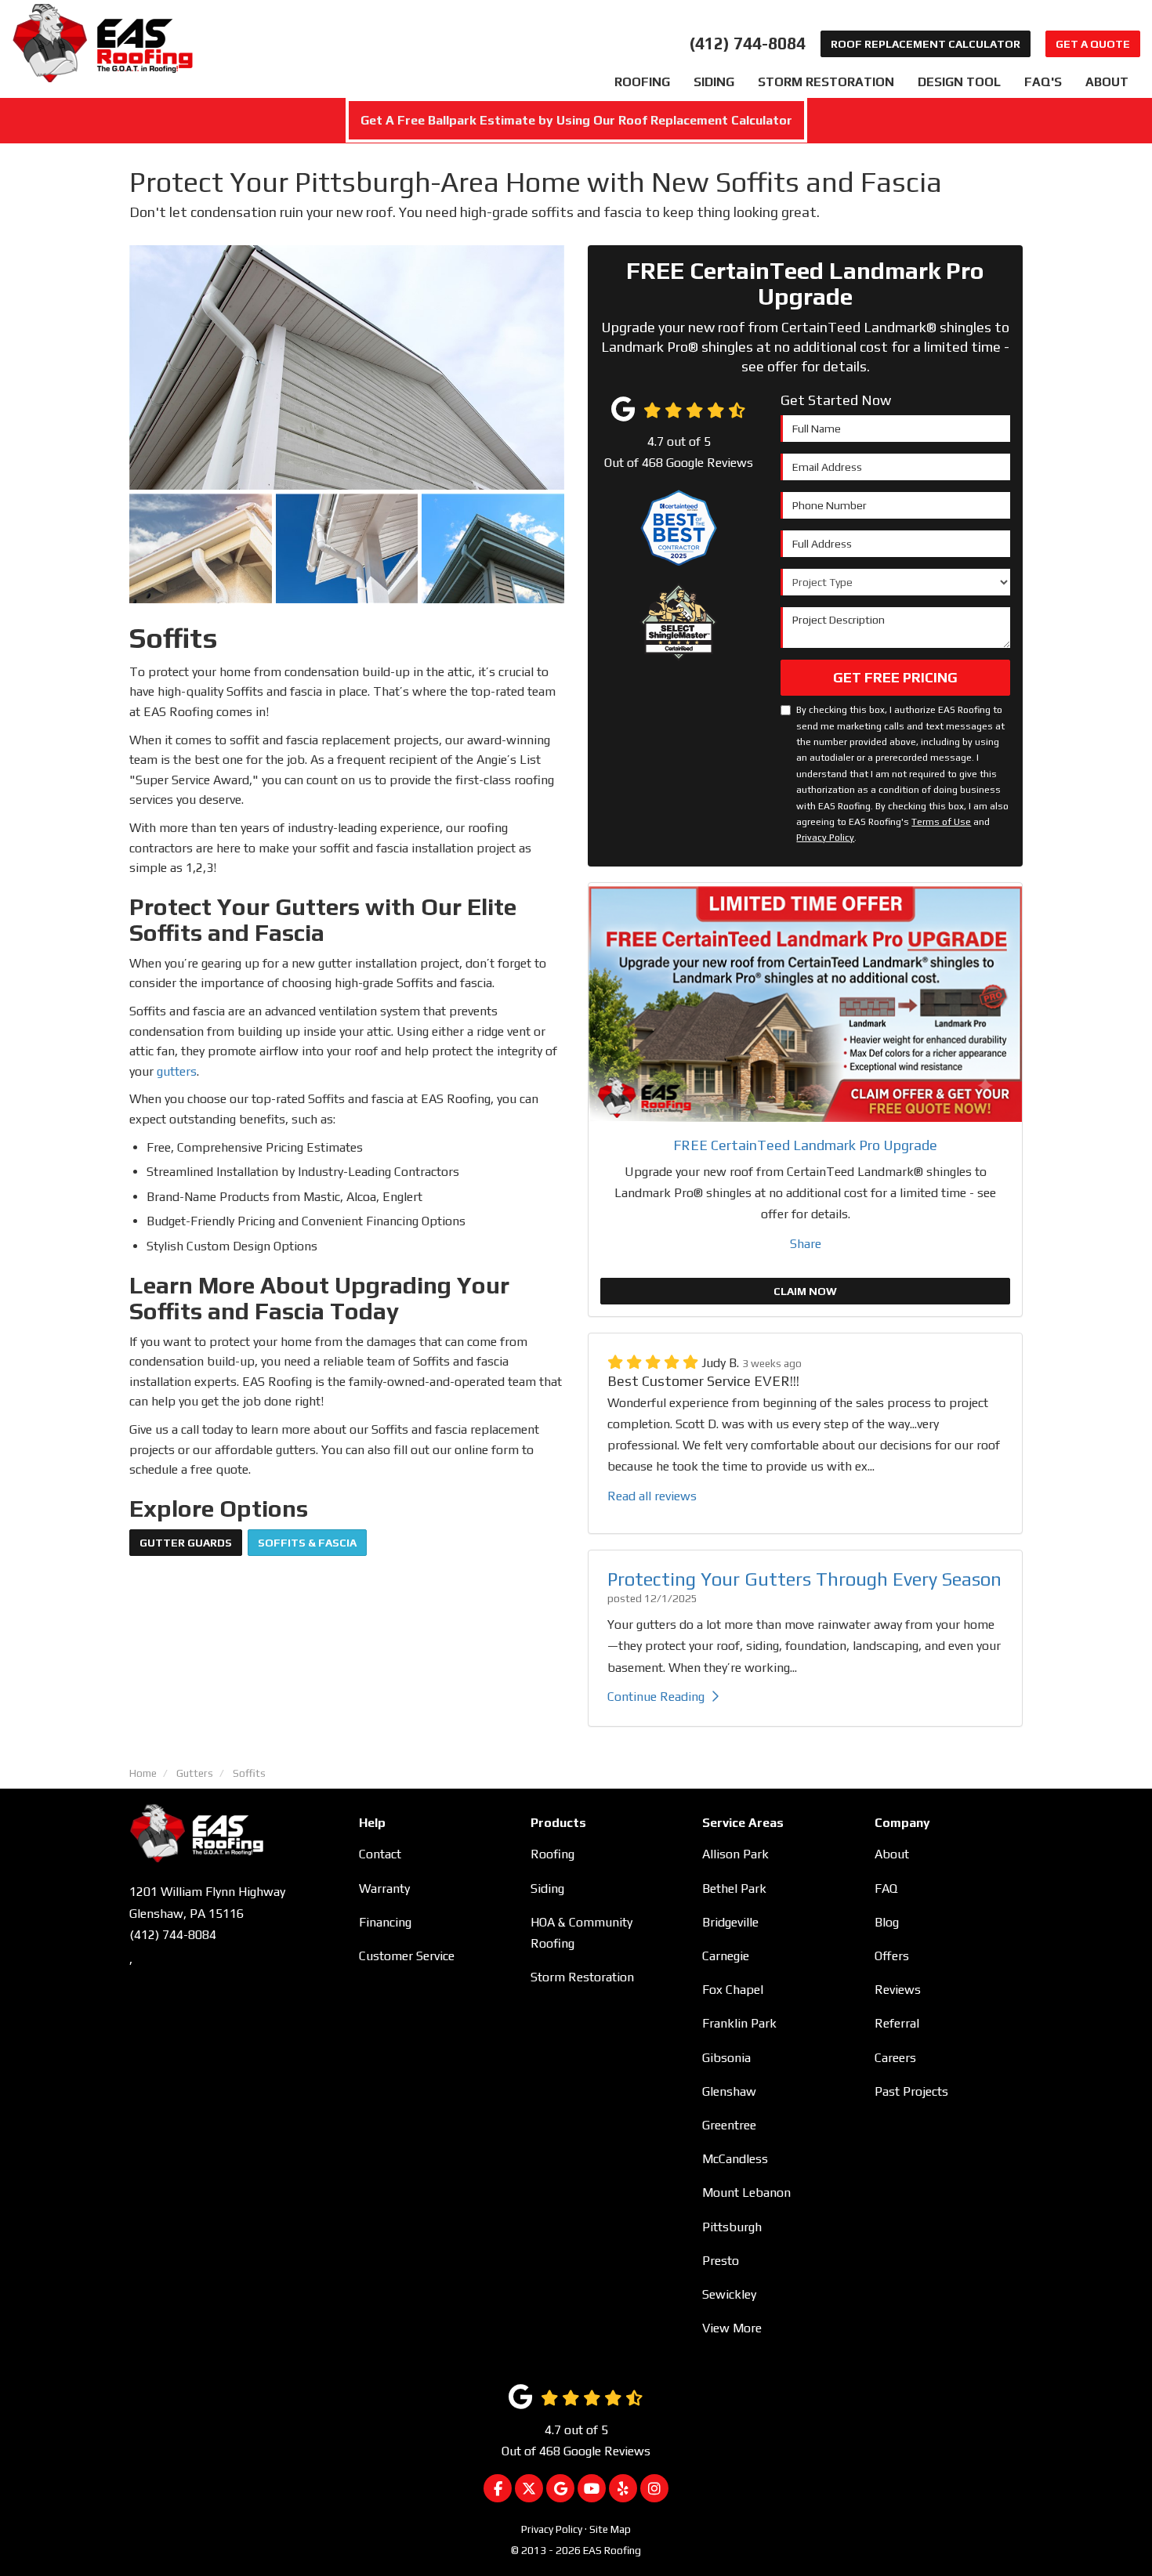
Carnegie (726, 1956)
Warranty (384, 1889)
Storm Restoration (582, 1977)
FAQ (886, 1889)
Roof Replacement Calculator (926, 44)
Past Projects (911, 2091)
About (892, 1854)
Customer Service (407, 1956)
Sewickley (729, 2294)
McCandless (735, 2159)
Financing (385, 1922)
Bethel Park (734, 1889)
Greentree (729, 2125)
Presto (721, 2261)
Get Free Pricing (895, 677)
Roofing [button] (642, 82)
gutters (177, 1071)
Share (806, 1244)
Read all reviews (652, 1496)
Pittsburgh (732, 2227)
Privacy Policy (825, 838)
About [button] (1107, 82)
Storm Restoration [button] (826, 82)
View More (732, 2328)
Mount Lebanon (746, 2192)
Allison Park (735, 1854)
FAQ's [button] (1043, 82)
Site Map (610, 2529)
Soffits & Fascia (307, 1543)
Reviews (898, 1990)
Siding (547, 1889)
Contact (380, 1854)
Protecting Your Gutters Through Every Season (804, 1579)
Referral (897, 2023)
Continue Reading (656, 1697)
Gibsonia (726, 2058)
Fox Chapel (733, 1990)
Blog (887, 1922)
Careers (895, 2058)
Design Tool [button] (959, 82)
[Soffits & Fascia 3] (347, 548)
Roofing (552, 1854)
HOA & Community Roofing (581, 1933)
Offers (892, 1956)
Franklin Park (739, 2023)
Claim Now (805, 1291)
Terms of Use (941, 822)
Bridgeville (730, 1922)
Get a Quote (1093, 44)
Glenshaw (729, 2091)
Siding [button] (714, 82)
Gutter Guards (186, 1543)
